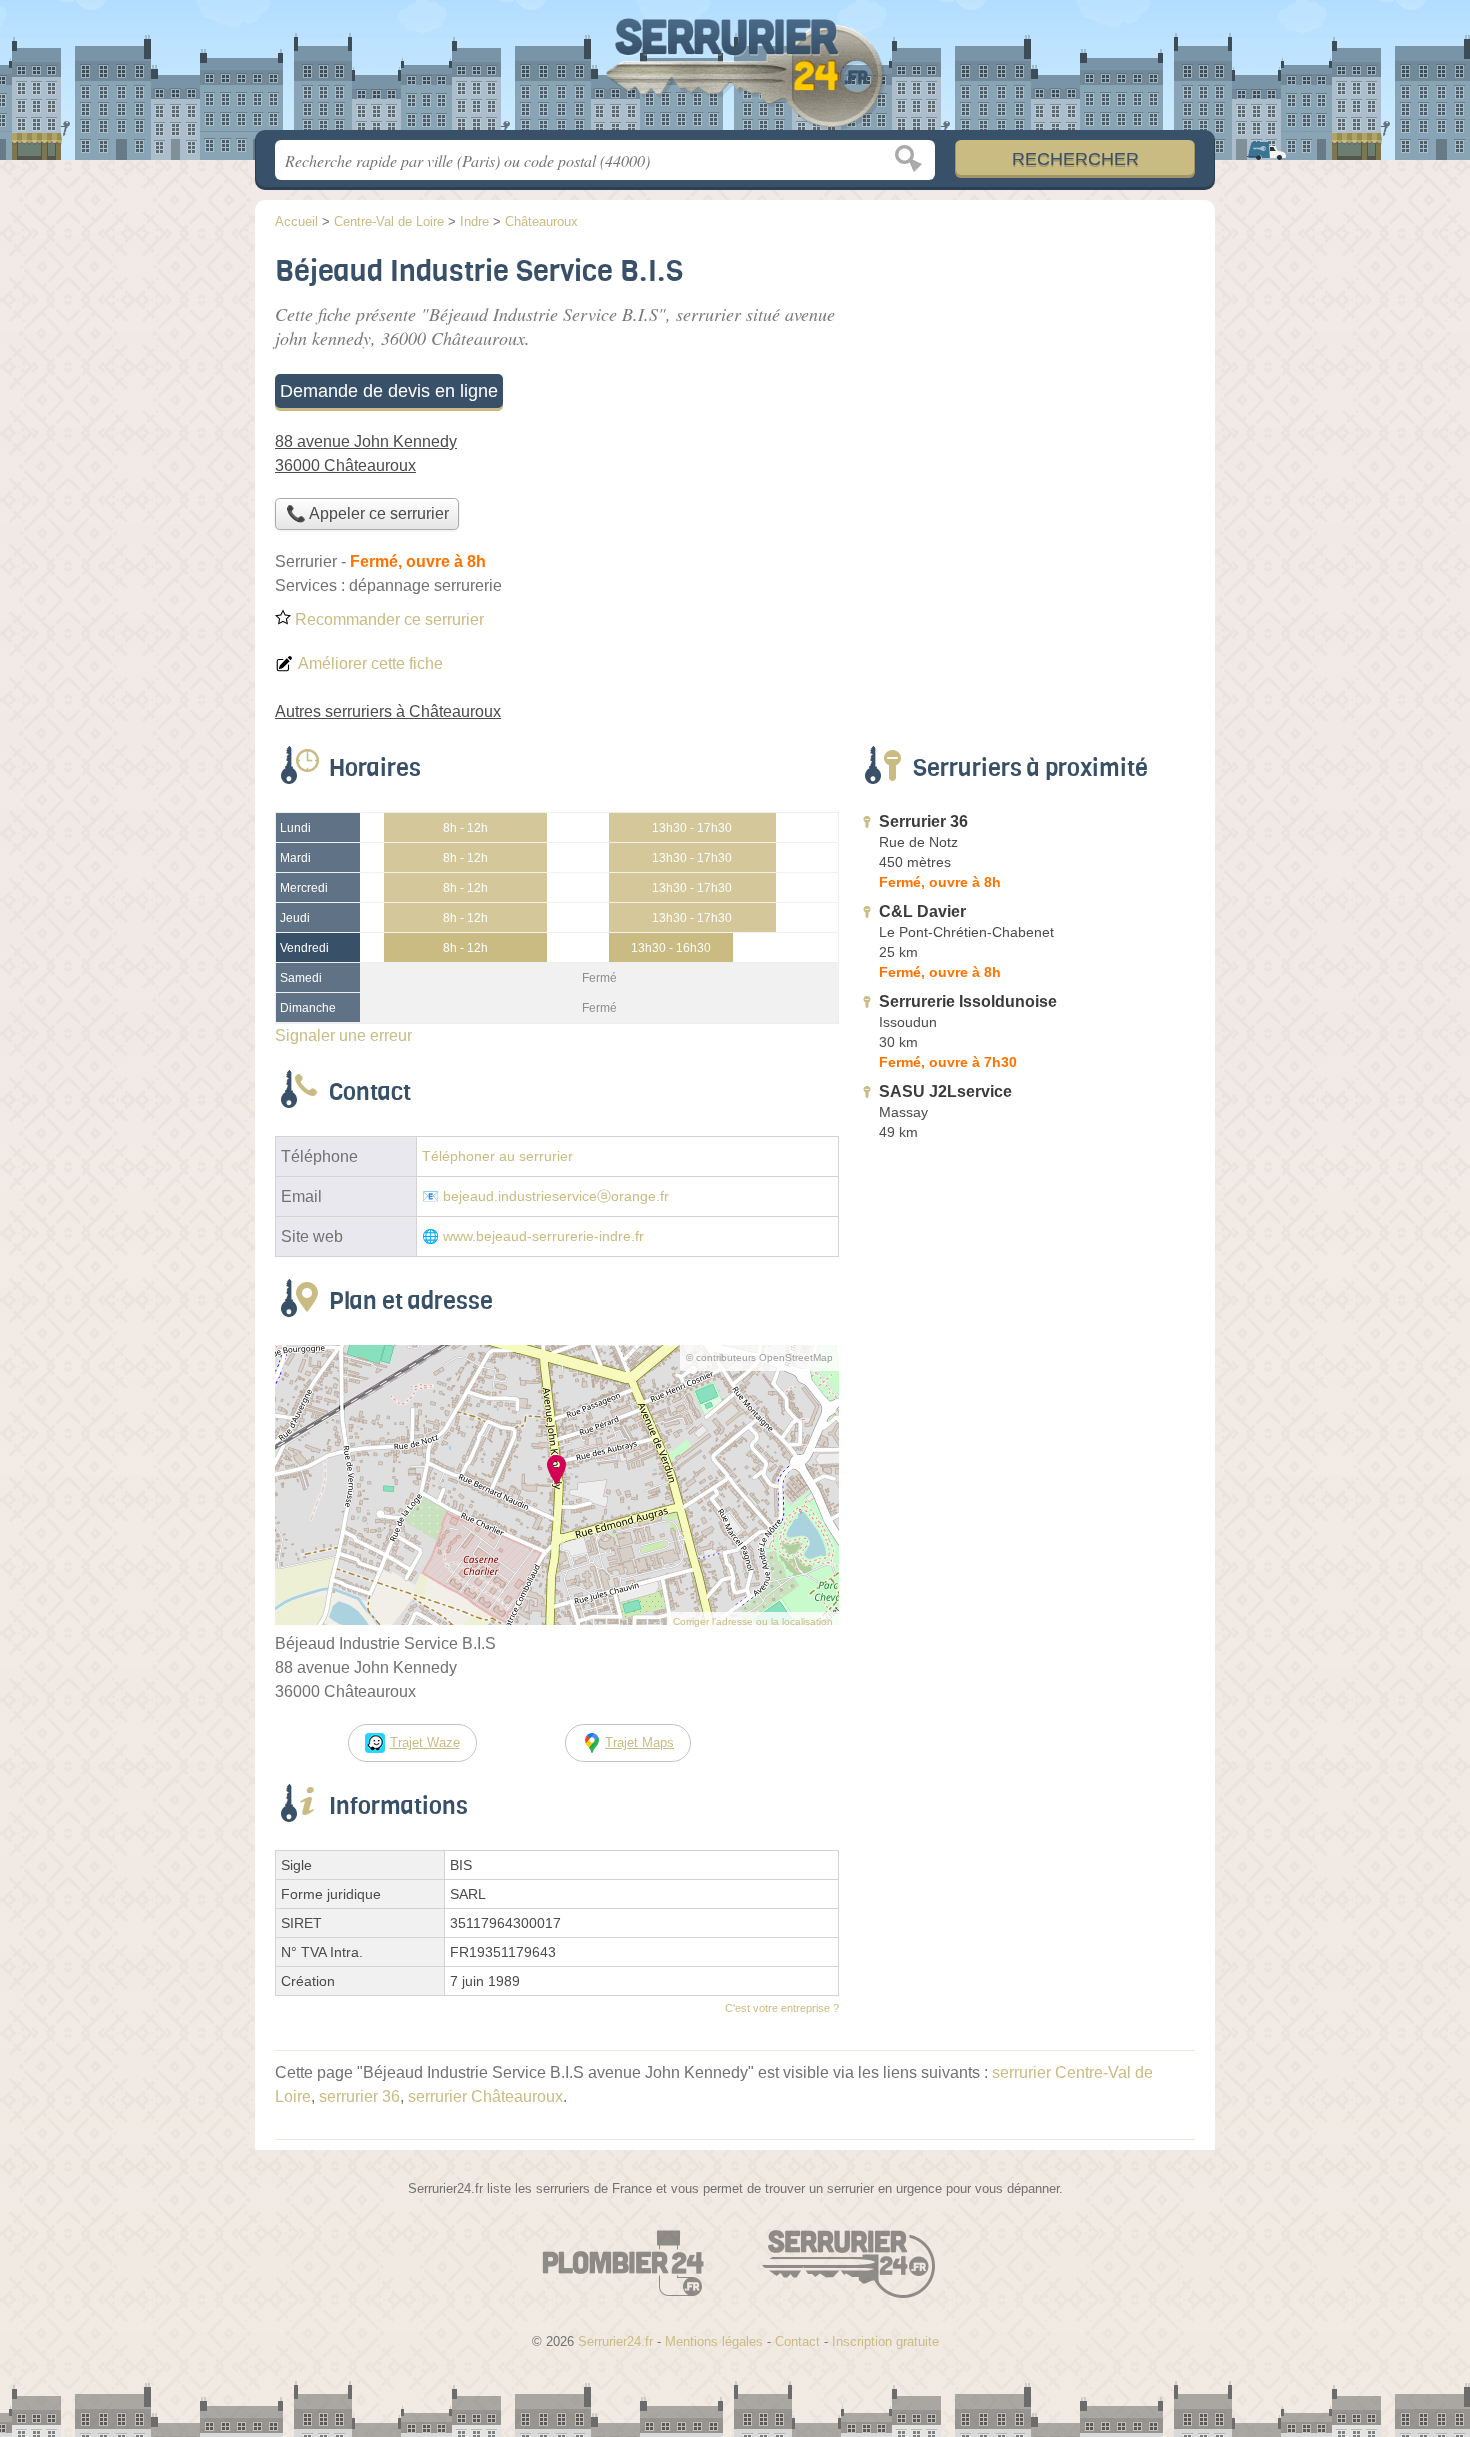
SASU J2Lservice (945, 1091)
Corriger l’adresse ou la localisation (753, 1621)
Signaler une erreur (343, 1035)
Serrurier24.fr (735, 71)
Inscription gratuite (885, 2341)
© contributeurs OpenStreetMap (759, 1357)
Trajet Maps (639, 1742)
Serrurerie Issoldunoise (968, 1001)
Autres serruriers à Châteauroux (388, 711)
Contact (797, 2341)
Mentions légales (714, 2341)
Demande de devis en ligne (389, 391)
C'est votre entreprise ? (782, 2008)
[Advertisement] (1027, 1614)
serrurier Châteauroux (485, 2096)
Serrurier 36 (923, 821)
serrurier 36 (359, 2096)
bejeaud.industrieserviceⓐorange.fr (556, 1196)
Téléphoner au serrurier (497, 1156)
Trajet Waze (425, 1742)
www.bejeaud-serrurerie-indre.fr (543, 1236)
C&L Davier (922, 911)
